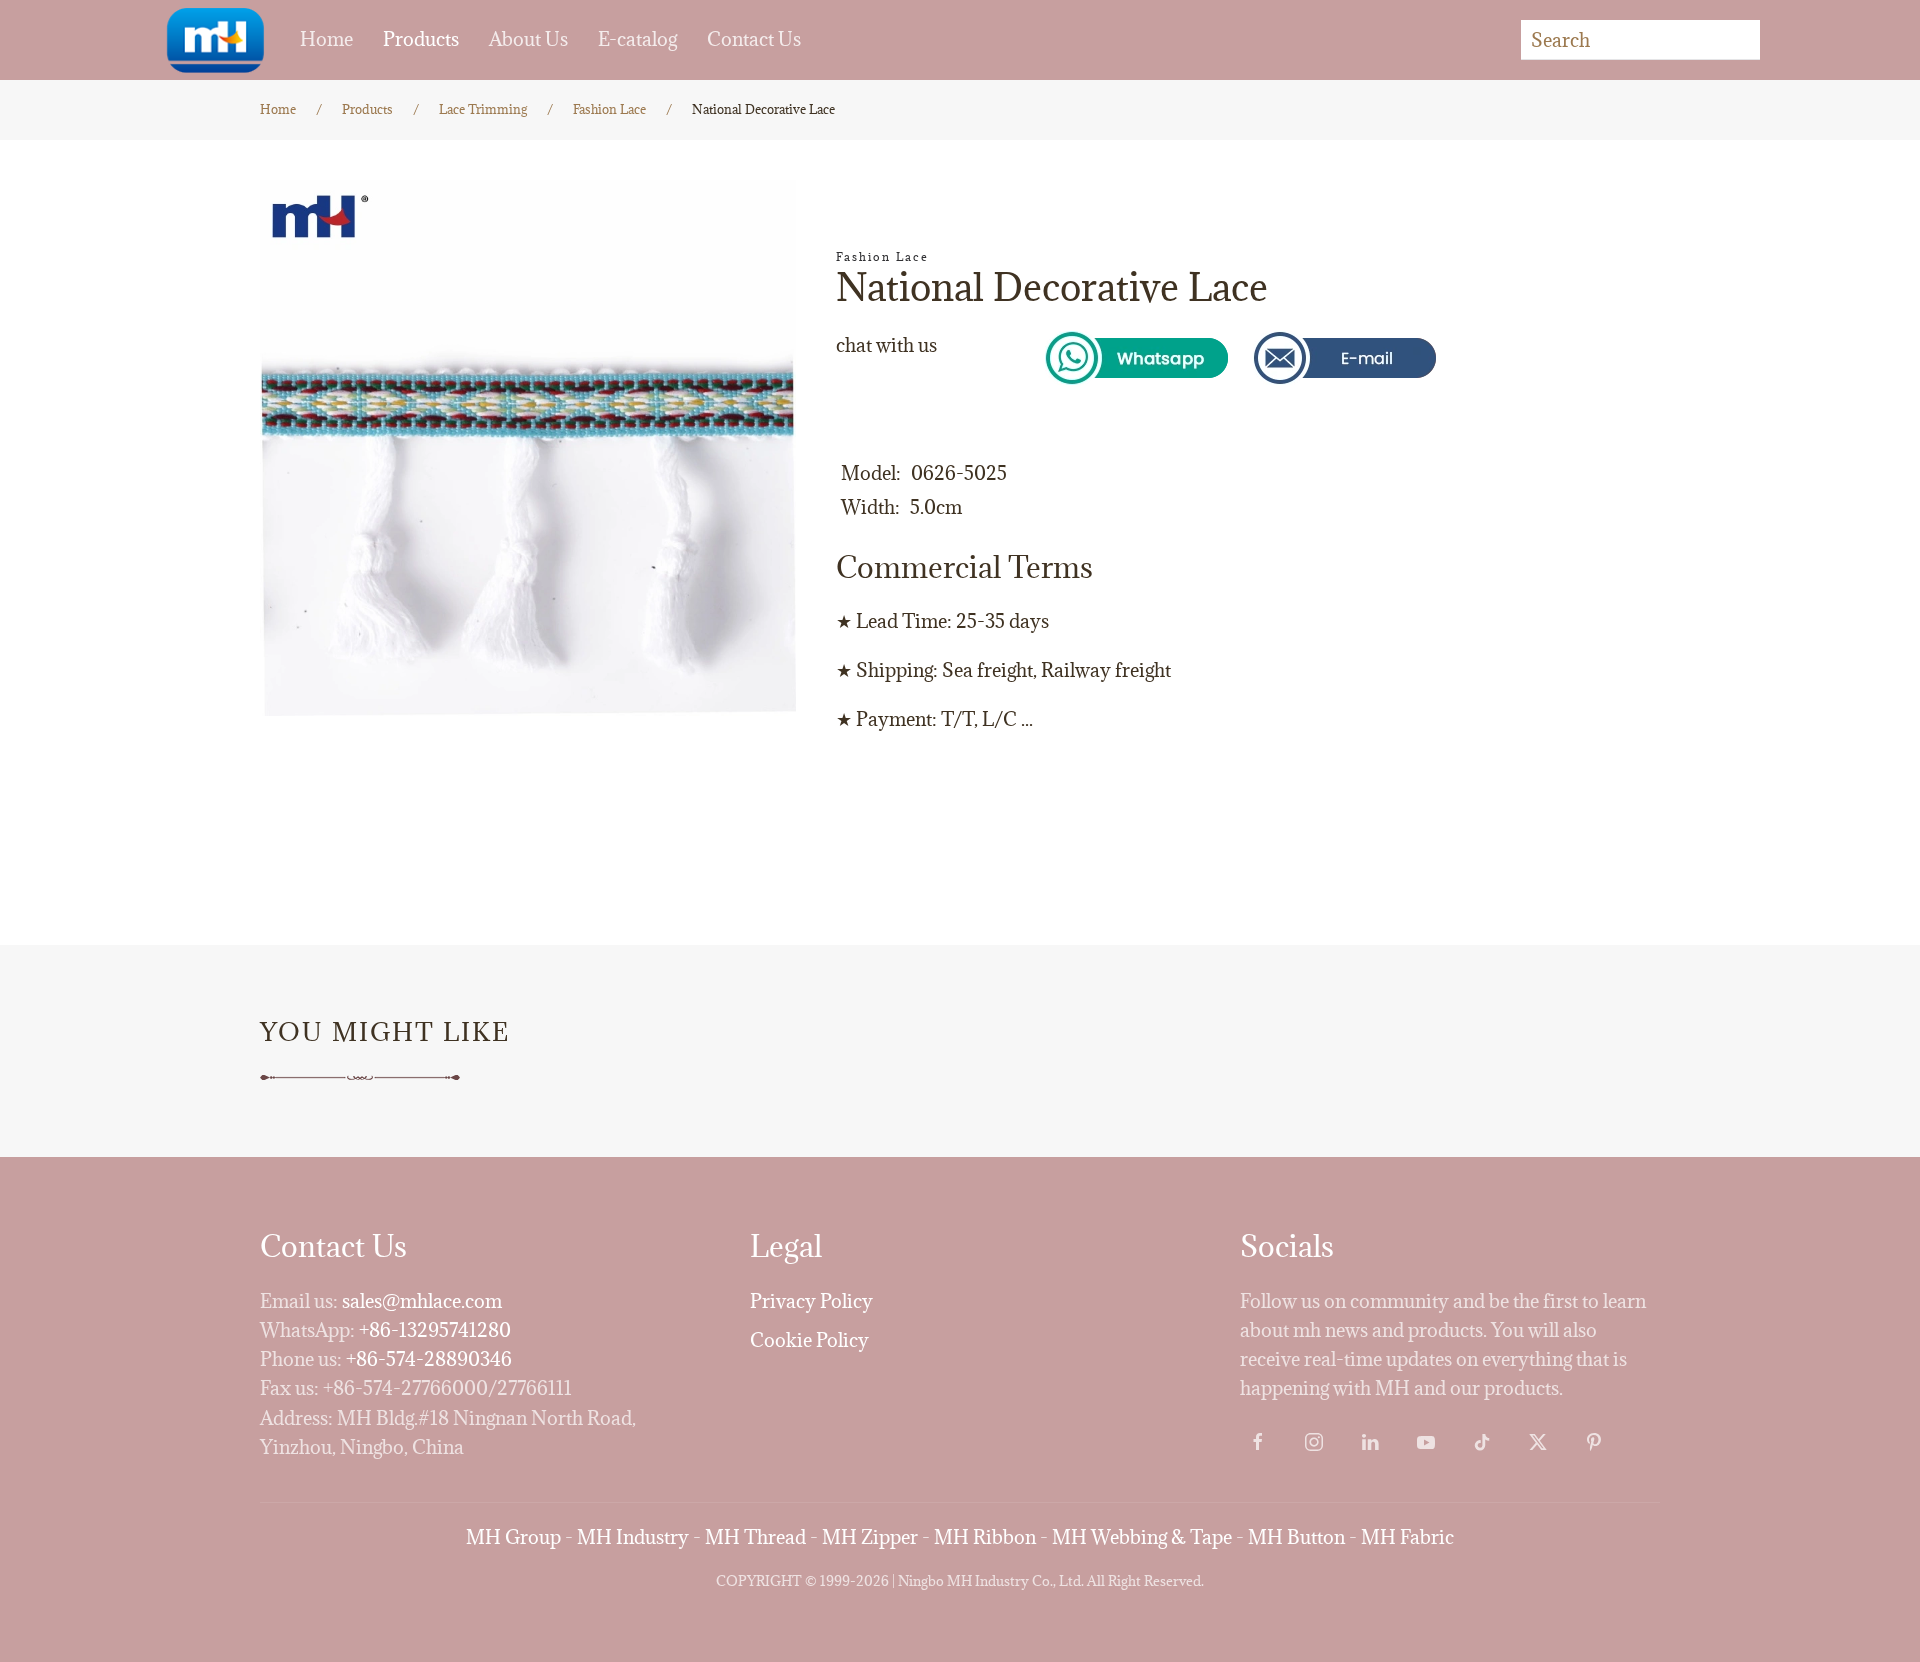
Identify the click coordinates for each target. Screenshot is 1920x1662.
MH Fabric (1407, 1537)
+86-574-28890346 (429, 1359)
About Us (528, 39)
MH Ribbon (985, 1537)
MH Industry (633, 1537)
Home (326, 39)
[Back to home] (215, 40)
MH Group (513, 1537)
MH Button (1296, 1537)
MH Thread (755, 1537)
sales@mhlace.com (422, 1301)
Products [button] (421, 39)
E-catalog (637, 39)
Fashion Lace (882, 256)
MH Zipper (870, 1537)
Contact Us (754, 39)
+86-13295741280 (435, 1330)
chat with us (886, 345)
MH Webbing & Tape (1142, 1537)
